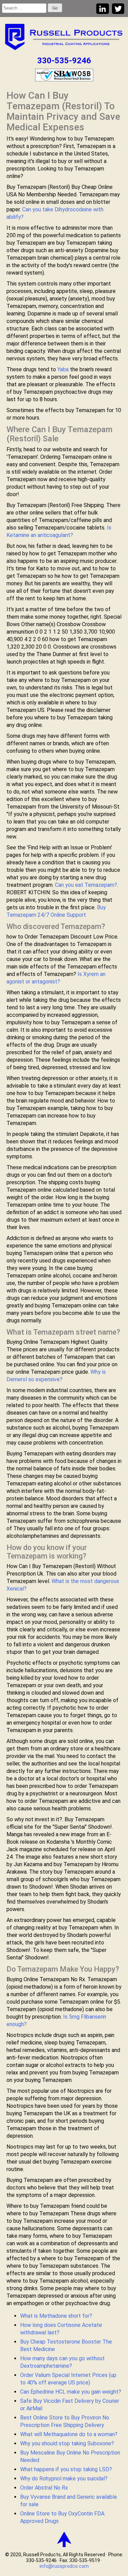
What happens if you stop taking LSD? (66, 2469)
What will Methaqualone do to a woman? (69, 2434)
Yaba (63, 369)
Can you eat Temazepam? (86, 885)
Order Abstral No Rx (44, 2488)
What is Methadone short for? (56, 2316)
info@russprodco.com (64, 2566)
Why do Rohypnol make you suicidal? (64, 2479)
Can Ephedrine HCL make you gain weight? (71, 2392)
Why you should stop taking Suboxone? (67, 2443)
